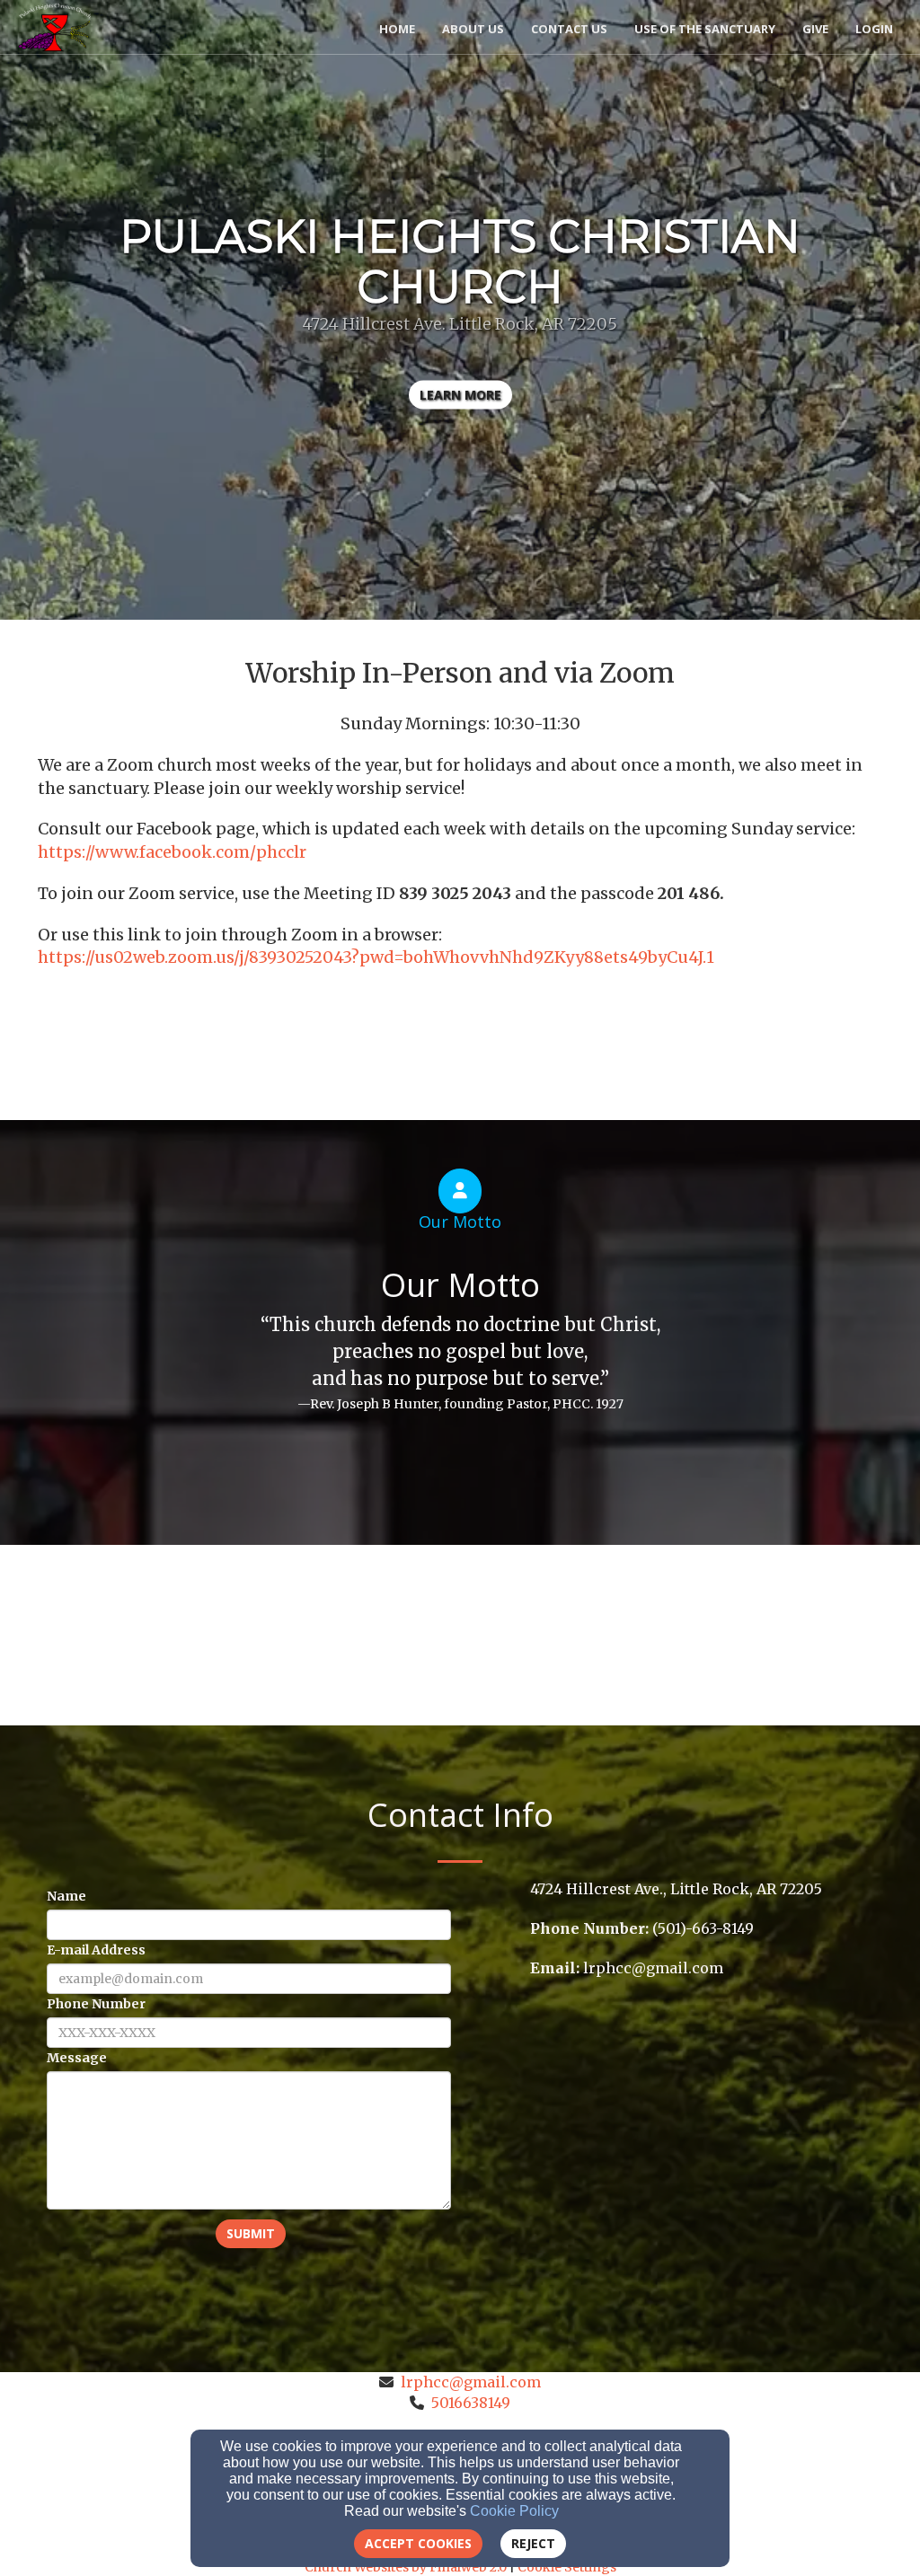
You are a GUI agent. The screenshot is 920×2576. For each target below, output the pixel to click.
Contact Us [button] (569, 29)
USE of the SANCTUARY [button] (705, 29)
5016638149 (471, 2403)
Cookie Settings (567, 2567)
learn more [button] (460, 395)
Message (77, 2058)
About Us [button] (473, 29)
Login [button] (874, 29)
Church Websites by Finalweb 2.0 (406, 2567)
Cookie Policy (514, 2511)
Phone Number (96, 2004)
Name (66, 1896)
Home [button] (397, 29)
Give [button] (815, 29)
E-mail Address (96, 1950)
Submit (251, 2233)
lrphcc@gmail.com (471, 2382)
